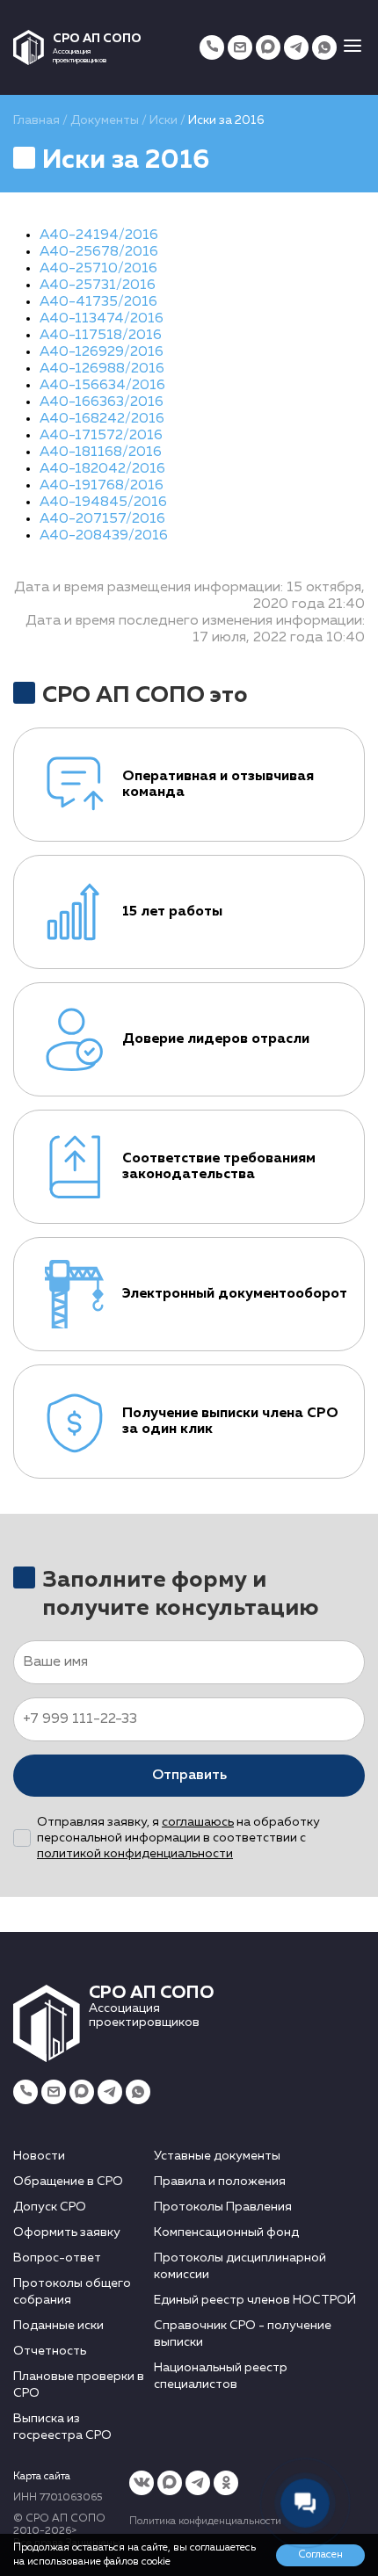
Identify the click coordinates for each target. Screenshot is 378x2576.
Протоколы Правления (223, 2207)
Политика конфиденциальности (205, 2522)
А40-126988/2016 (102, 369)
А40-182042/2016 (102, 469)
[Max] (268, 47)
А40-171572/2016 (101, 436)
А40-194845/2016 (103, 503)
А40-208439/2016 (104, 536)
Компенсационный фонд (226, 2232)
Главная (36, 120)
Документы (105, 120)
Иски (164, 120)
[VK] (142, 2483)
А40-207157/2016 (102, 519)
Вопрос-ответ (57, 2258)
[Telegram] (296, 47)
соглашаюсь (198, 1822)
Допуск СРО (50, 2207)
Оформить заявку (67, 2232)
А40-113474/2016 (102, 319)
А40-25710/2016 (98, 269)
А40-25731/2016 (98, 286)
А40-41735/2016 (98, 302)
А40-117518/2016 (101, 336)
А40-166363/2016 (102, 402)
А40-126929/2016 (102, 352)
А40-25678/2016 (99, 252)
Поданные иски (58, 2326)
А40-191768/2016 (102, 486)
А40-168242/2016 (102, 419)
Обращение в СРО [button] (68, 2182)
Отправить (189, 1776)
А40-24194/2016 (99, 235)
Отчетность (50, 2351)
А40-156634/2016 (102, 386)
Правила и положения (220, 2182)
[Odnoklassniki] (226, 2483)
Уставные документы (217, 2156)
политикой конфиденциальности (135, 1854)
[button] (353, 47)
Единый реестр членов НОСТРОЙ (255, 2300)
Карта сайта (42, 2477)
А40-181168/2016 (101, 452)
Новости (39, 2156)
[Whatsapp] (324, 47)
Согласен (320, 2555)
